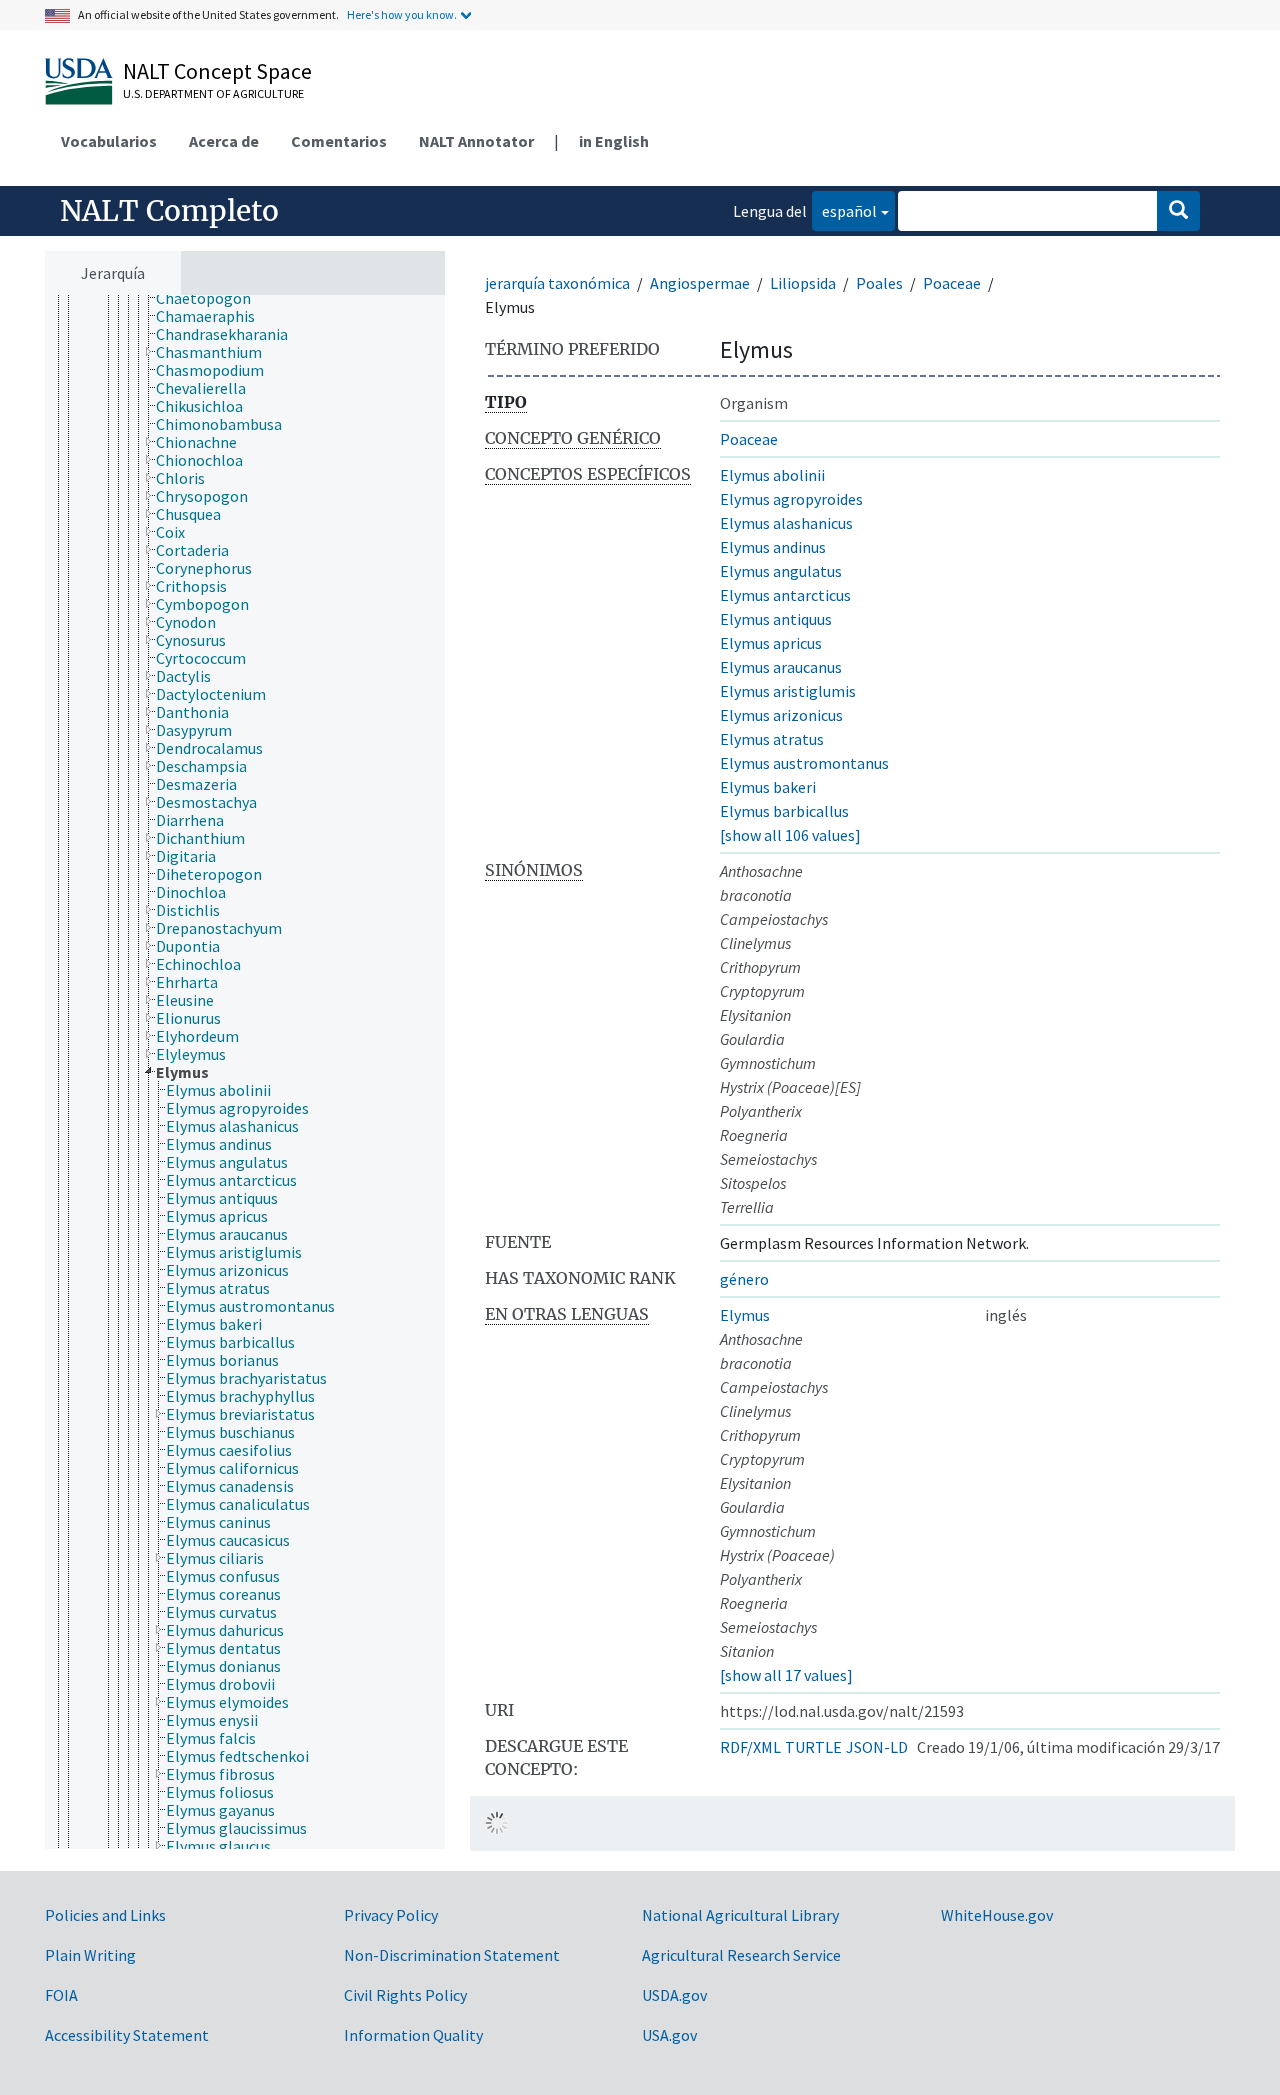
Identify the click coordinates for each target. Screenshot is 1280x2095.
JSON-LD (877, 1747)
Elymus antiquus (776, 619)
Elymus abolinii (772, 475)
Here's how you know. (402, 14)
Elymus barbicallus (784, 811)
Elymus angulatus (781, 571)
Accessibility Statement (127, 2035)
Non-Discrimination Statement (452, 1955)
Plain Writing (90, 1955)
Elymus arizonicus (781, 715)
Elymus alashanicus (786, 523)
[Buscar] (1178, 211)
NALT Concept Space (217, 71)
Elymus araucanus (781, 667)
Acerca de (224, 141)
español (844, 210)
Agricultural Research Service (741, 1955)
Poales (879, 283)
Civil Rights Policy (405, 1995)
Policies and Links (105, 1915)
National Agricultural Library (740, 1915)
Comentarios (339, 141)
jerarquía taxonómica (557, 283)
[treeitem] (212, 298)
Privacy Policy (391, 1915)
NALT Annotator (476, 141)
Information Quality (413, 2035)
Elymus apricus (771, 643)
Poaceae (952, 283)
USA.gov (669, 2035)
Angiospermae (700, 283)
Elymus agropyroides (791, 499)
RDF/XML (750, 1747)
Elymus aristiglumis (788, 691)
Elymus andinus (773, 547)
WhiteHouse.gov (997, 1915)
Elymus (745, 1315)
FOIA (61, 1995)
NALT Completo (169, 211)
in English (614, 141)
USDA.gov (674, 1995)
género (744, 1279)
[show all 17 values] (786, 1675)
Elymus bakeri (768, 787)
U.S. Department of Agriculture (213, 93)
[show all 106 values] (790, 835)
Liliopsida (803, 283)
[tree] (245, 1072)
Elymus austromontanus (804, 763)
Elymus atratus (772, 739)
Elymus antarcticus (785, 595)
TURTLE (813, 1747)
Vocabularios (109, 141)
